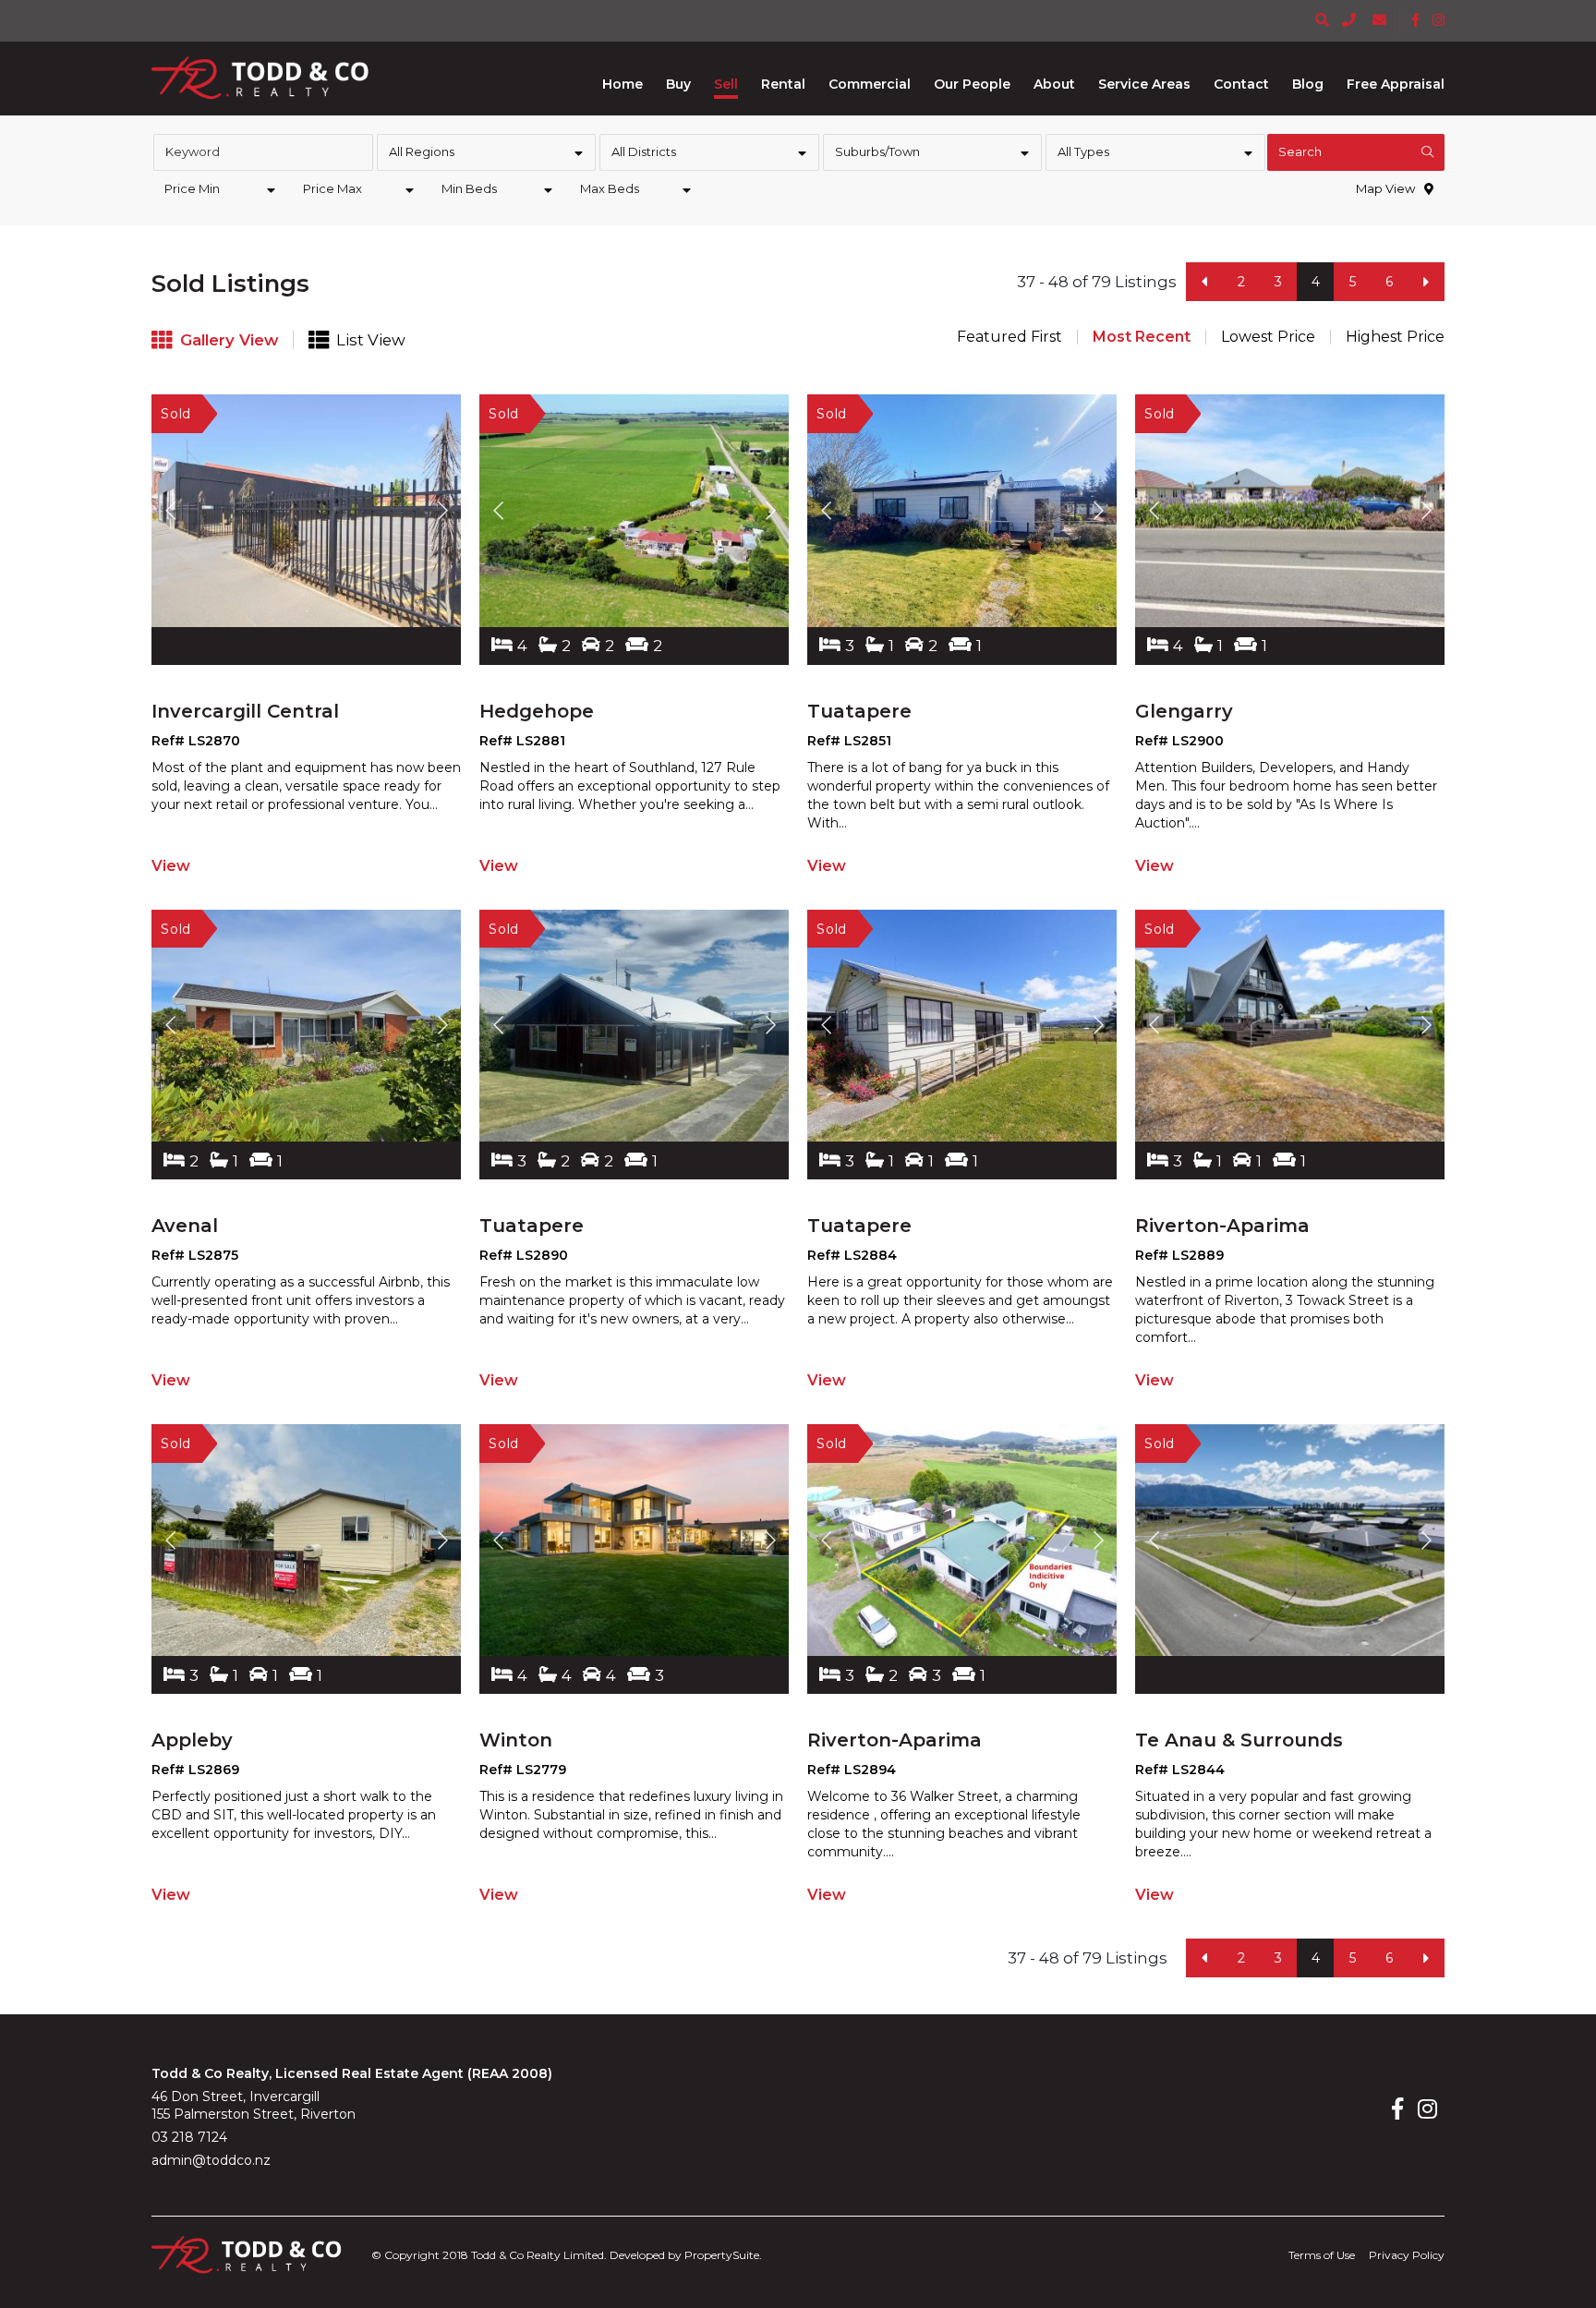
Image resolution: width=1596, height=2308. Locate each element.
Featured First (1010, 337)
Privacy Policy (1407, 2255)
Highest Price (1395, 337)
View (171, 866)
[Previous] (1204, 282)
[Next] (1426, 282)
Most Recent (1142, 337)
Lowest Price (1268, 337)
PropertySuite (722, 2255)
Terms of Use (1322, 2255)
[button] (678, 84)
